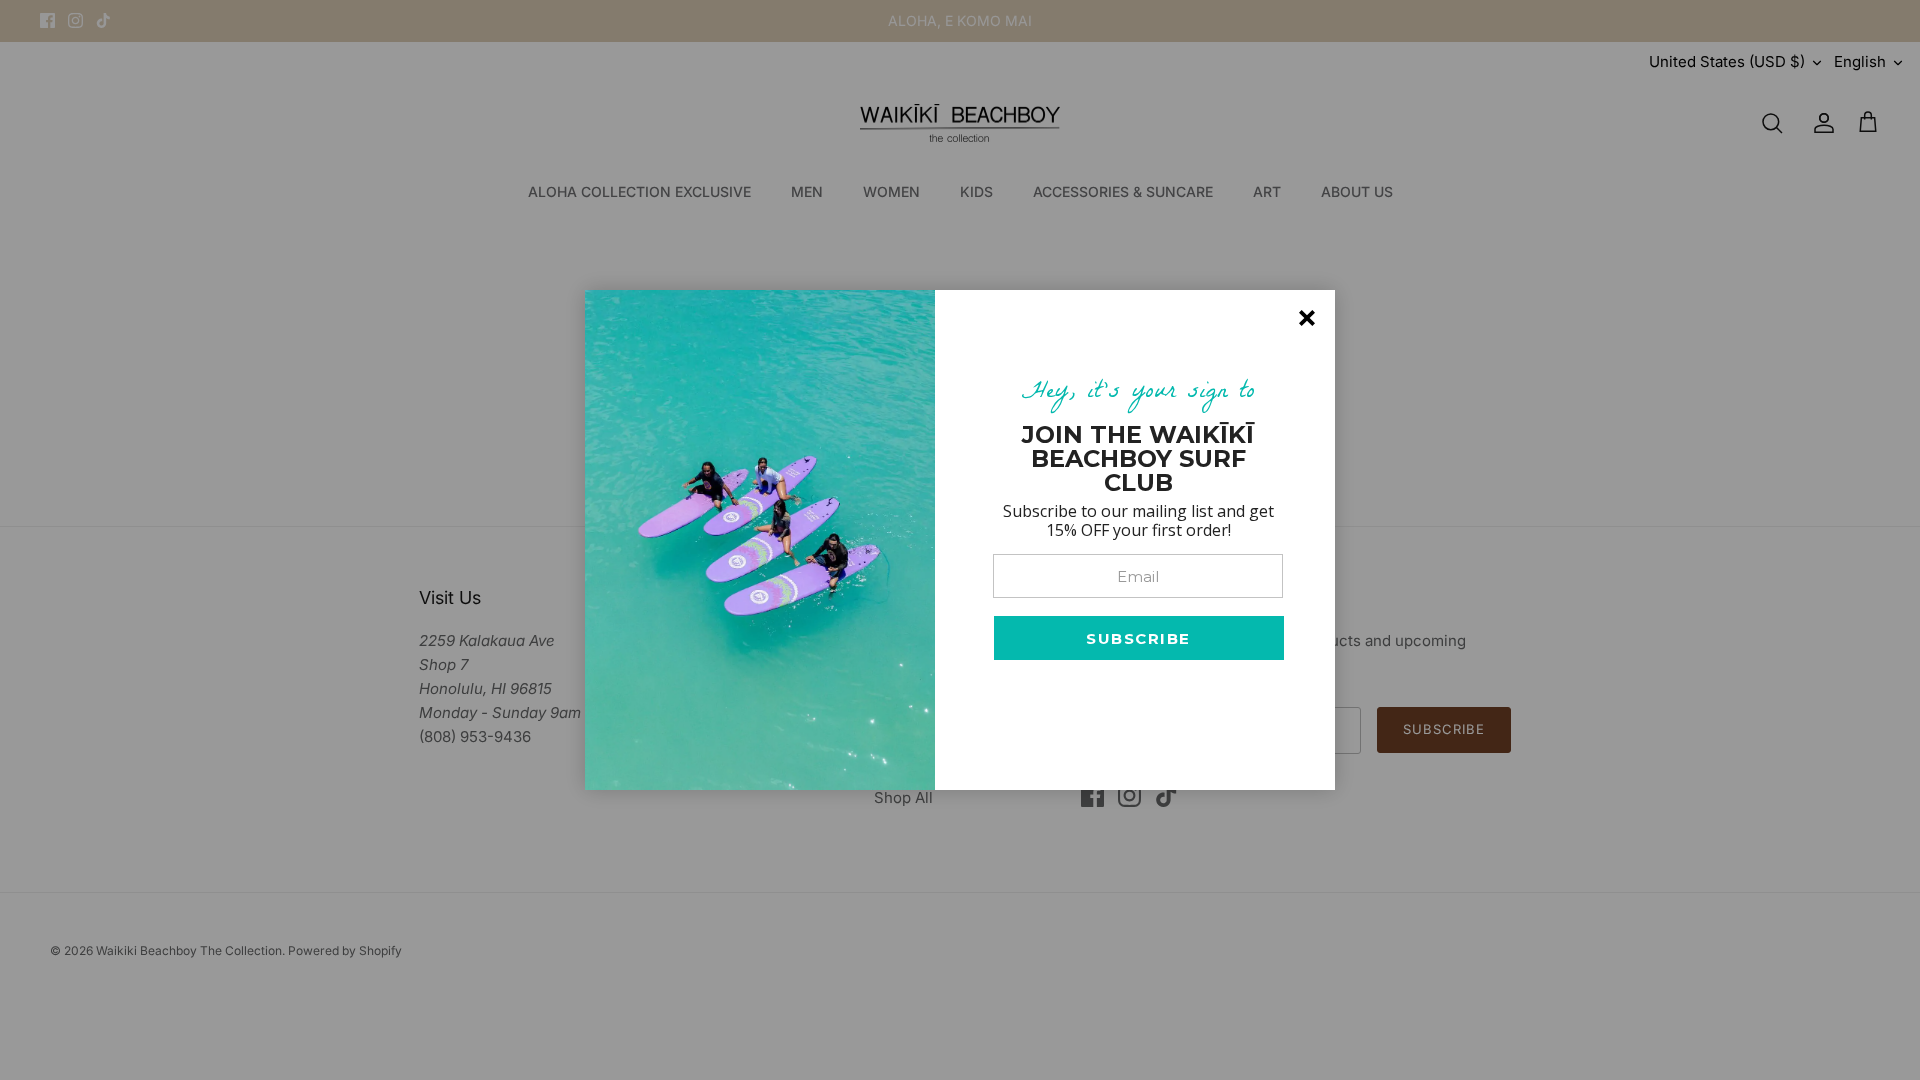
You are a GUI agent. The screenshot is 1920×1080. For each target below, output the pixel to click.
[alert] (960, 540)
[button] (1139, 638)
